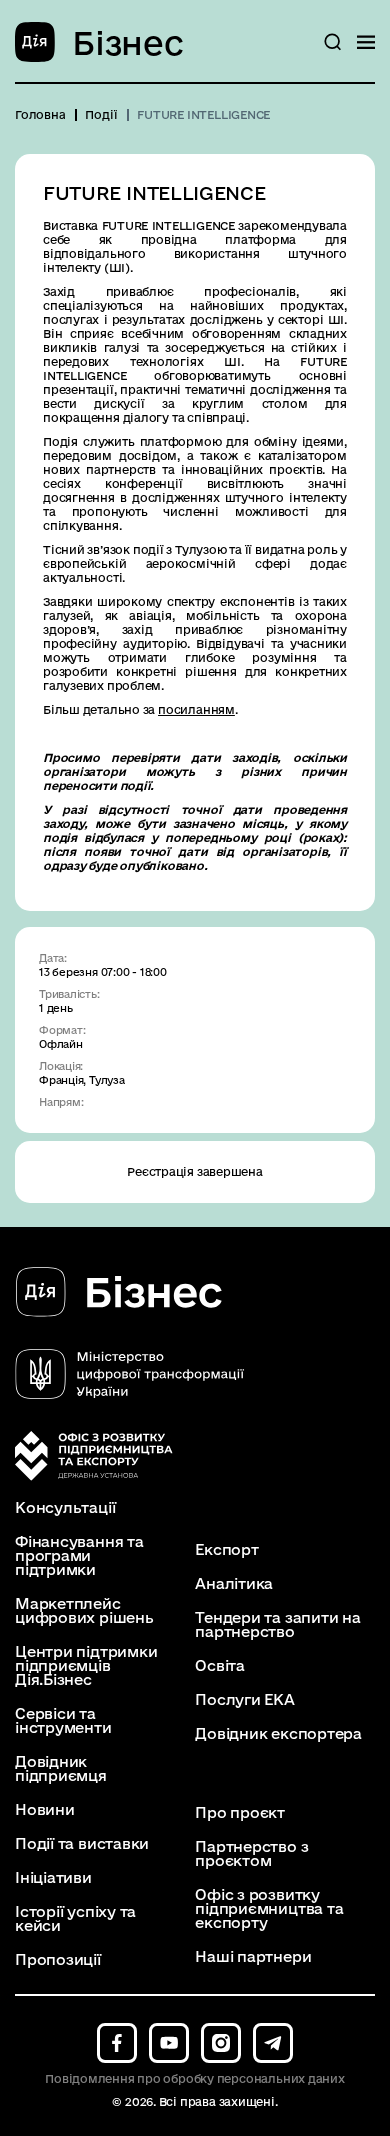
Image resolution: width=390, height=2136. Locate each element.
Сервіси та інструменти (63, 1721)
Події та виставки (82, 1844)
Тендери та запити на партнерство (278, 1625)
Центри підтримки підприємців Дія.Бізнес (86, 1666)
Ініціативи (53, 1878)
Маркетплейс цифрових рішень (84, 1611)
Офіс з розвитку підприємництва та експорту (269, 1909)
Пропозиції (58, 1960)
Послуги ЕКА (245, 1700)
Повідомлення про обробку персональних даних (195, 2078)
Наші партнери (253, 1957)
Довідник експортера (278, 1734)
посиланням (196, 709)
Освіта (220, 1666)
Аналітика (234, 1584)
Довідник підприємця (61, 1769)
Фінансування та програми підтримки (79, 1556)
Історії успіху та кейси (75, 1919)
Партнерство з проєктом (251, 1854)
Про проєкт (240, 1813)
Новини (45, 1810)
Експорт (226, 1550)
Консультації (65, 1508)
